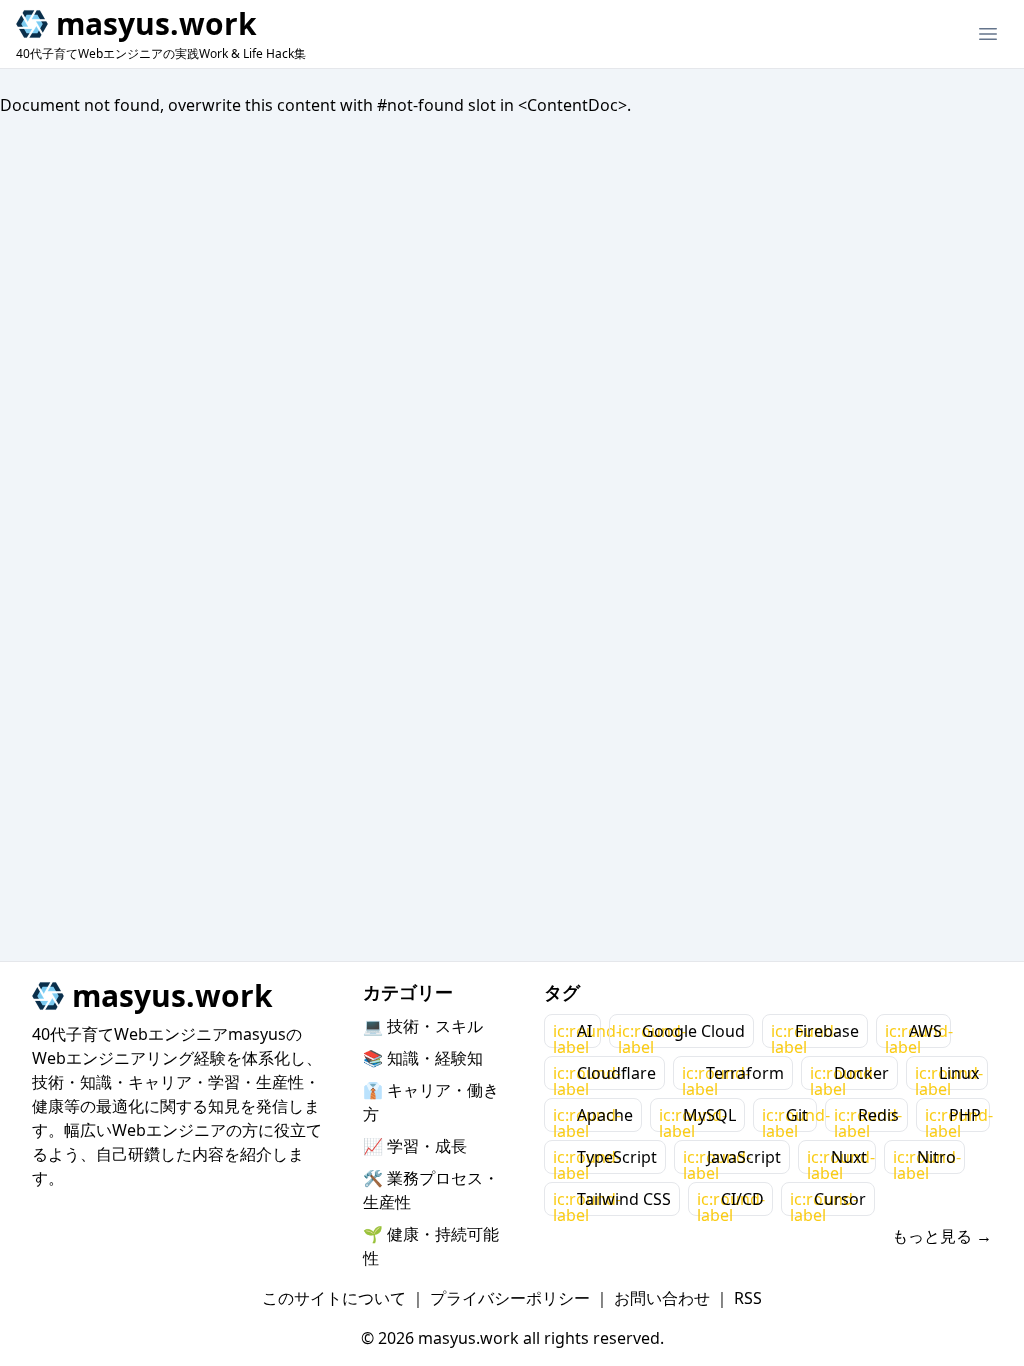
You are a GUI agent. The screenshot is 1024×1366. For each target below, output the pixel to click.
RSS (748, 1298)
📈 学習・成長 (415, 1146)
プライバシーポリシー (510, 1298)
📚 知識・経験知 (423, 1058)
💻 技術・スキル (423, 1026)
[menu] (988, 34)
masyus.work (156, 24)
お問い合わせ (662, 1298)
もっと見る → (942, 1236)
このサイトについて (334, 1298)
